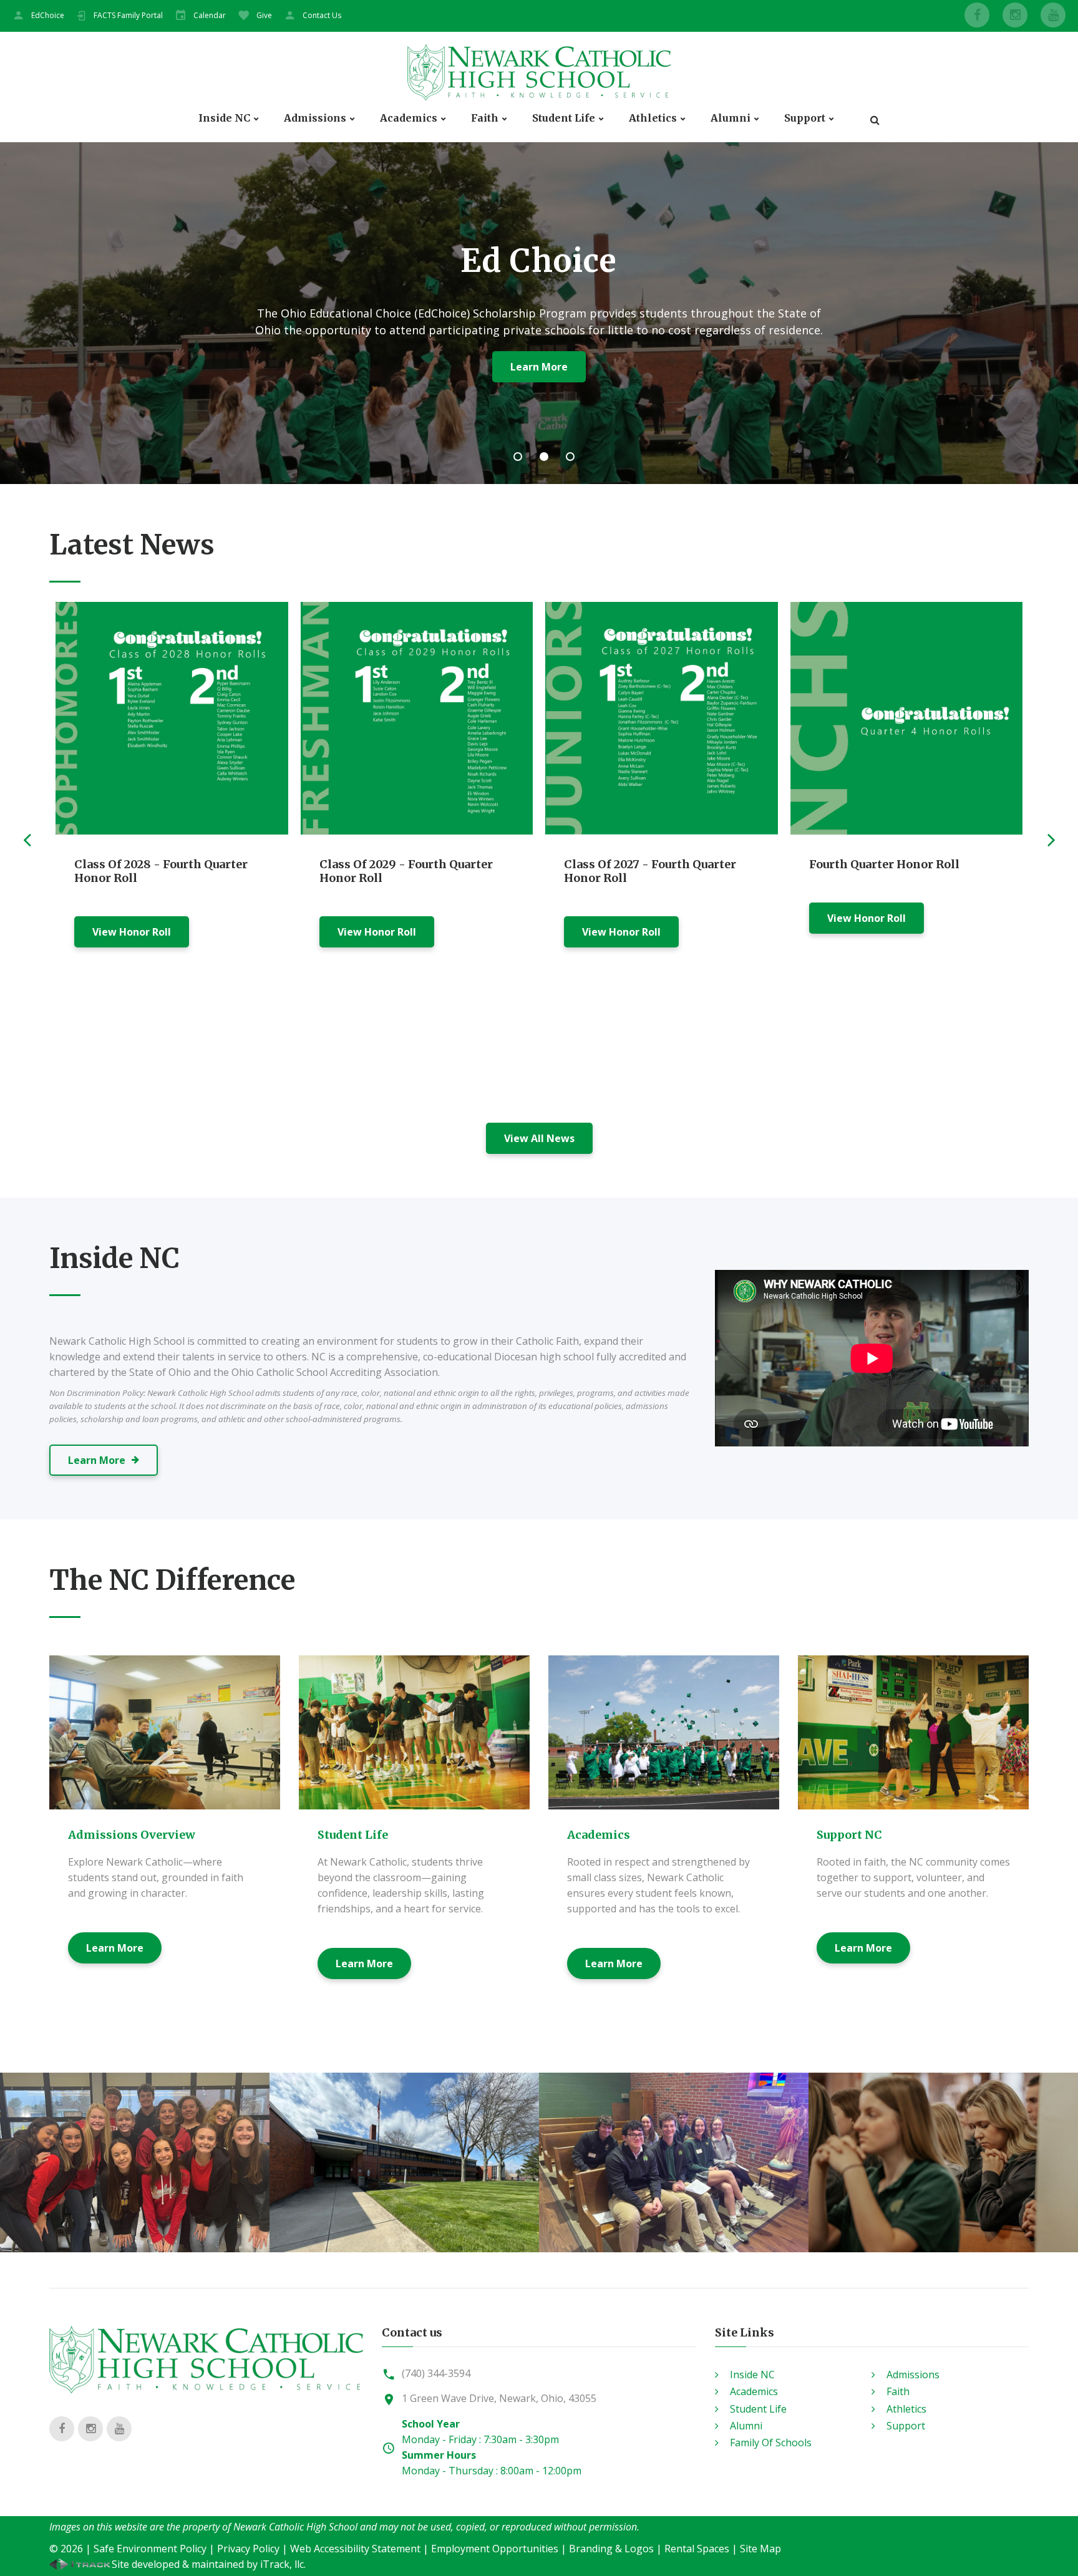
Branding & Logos (611, 2549)
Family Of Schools (771, 2443)
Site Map (760, 2549)
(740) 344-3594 (436, 2373)
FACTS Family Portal (128, 15)
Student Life (564, 118)
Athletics (653, 118)
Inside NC (224, 118)
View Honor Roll (132, 932)
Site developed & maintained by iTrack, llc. (209, 2564)
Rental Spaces (697, 2549)
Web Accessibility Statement (355, 2549)
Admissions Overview (132, 1835)
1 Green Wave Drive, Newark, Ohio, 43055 (499, 2398)
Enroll (483, 367)
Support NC (849, 1835)
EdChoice (48, 15)
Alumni (731, 118)
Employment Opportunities (495, 2549)
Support (805, 118)
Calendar (210, 15)
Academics (409, 118)
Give (264, 15)
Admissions (315, 118)
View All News (539, 1138)
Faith (485, 118)
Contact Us (322, 15)
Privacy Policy (248, 2549)
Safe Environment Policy (150, 2549)
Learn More (115, 1948)
